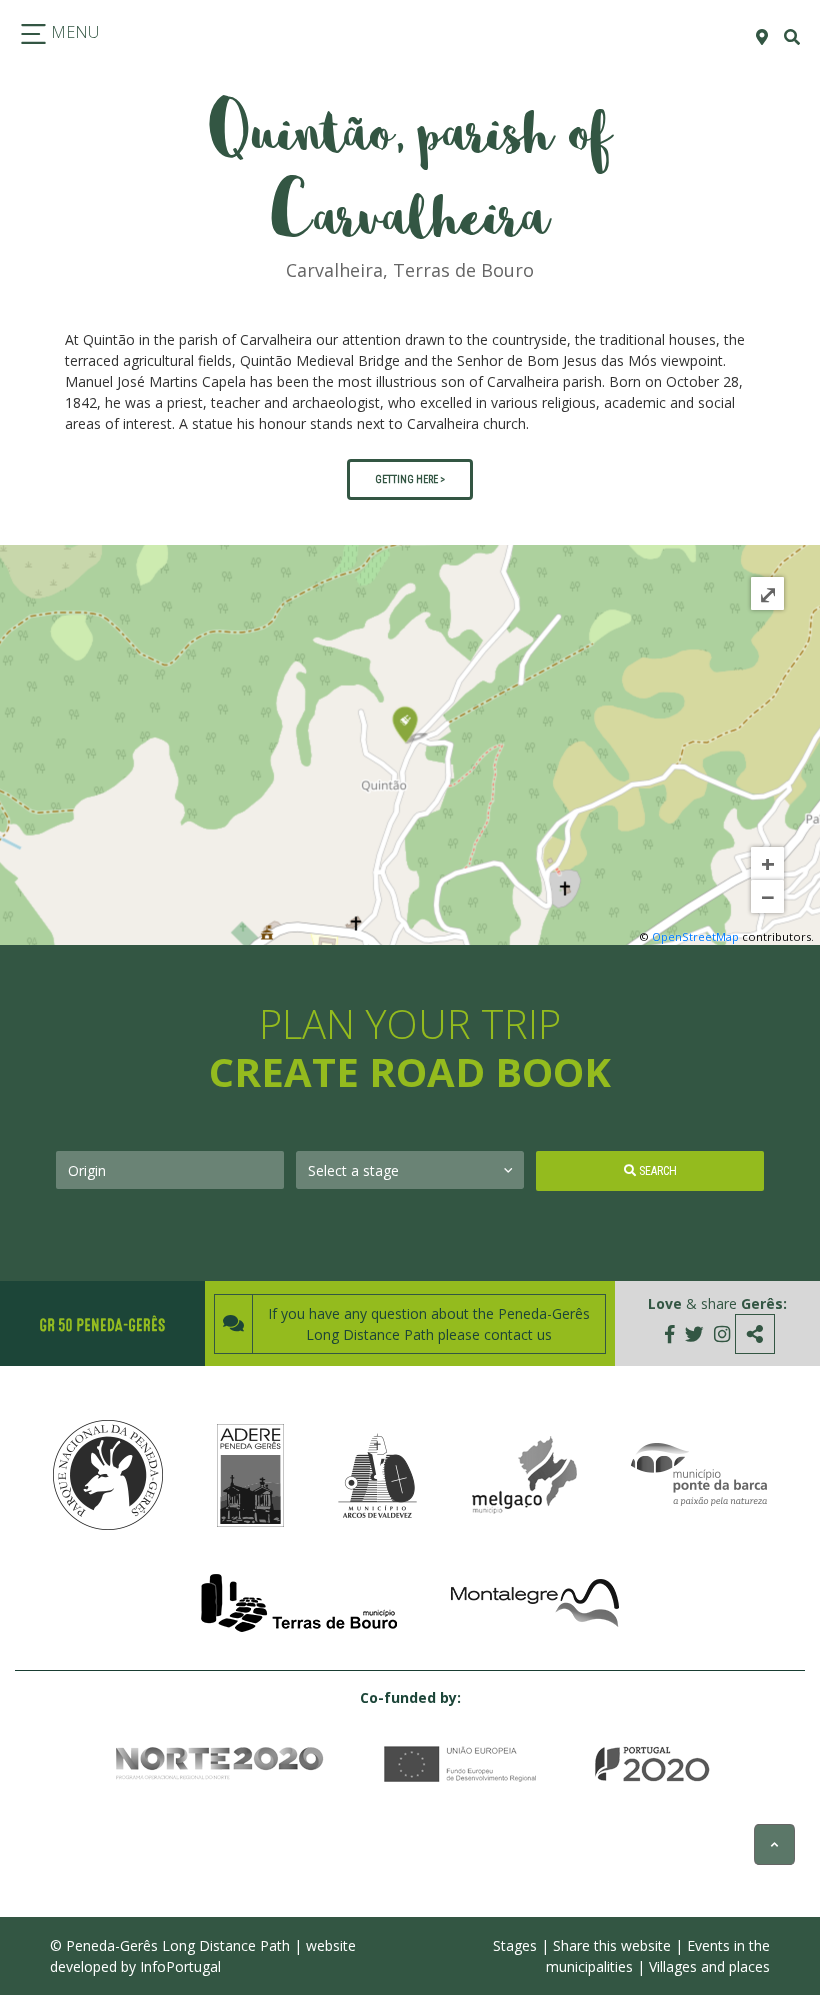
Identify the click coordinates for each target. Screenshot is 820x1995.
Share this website (612, 1945)
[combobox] (170, 1170)
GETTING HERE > (410, 479)
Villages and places (709, 1966)
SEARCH (656, 1171)
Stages (515, 1945)
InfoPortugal (180, 1966)
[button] (87, 294)
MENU (73, 32)
